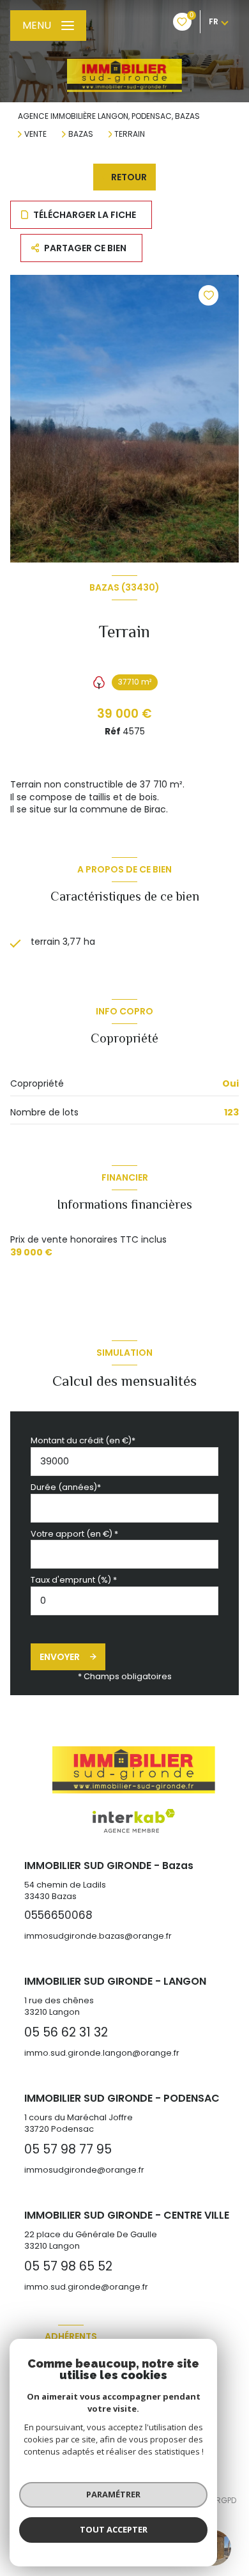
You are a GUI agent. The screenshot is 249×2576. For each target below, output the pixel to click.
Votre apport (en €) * (74, 1534)
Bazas (81, 134)
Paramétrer (113, 2494)
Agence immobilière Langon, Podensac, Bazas (109, 116)
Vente (35, 134)
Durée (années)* (66, 1487)
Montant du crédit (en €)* (83, 1440)
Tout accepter (114, 2529)
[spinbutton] (124, 1601)
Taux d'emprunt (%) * (74, 1580)
